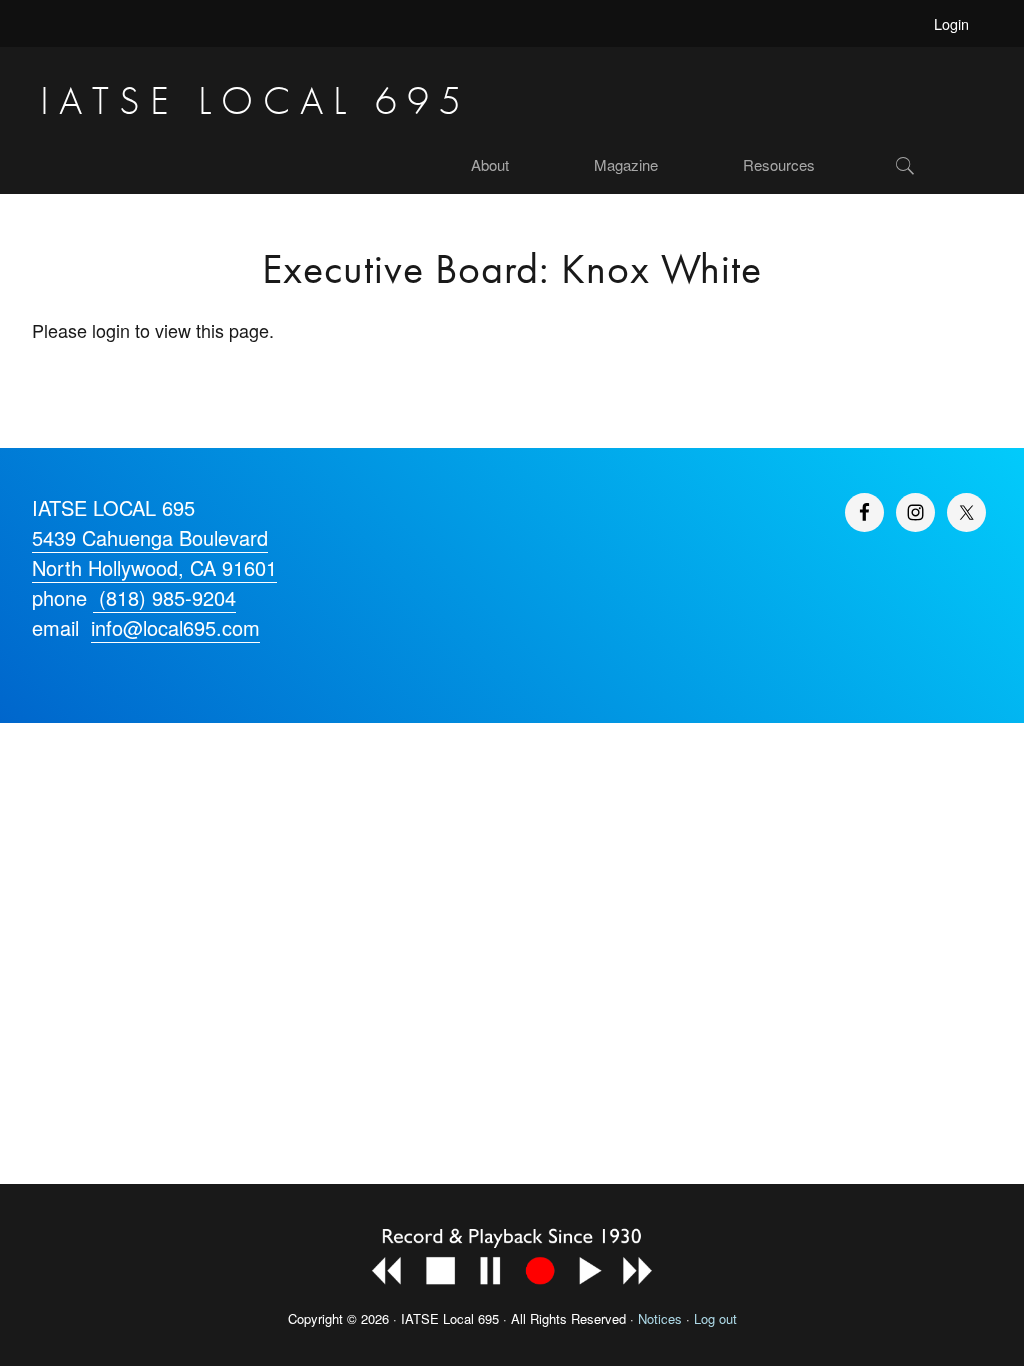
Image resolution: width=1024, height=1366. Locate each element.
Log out (715, 1318)
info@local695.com (175, 627)
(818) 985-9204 (164, 597)
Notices (660, 1318)
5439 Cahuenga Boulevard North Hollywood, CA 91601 (154, 552)
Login (951, 23)
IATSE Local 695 (255, 100)
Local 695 (471, 1318)
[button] (939, 165)
